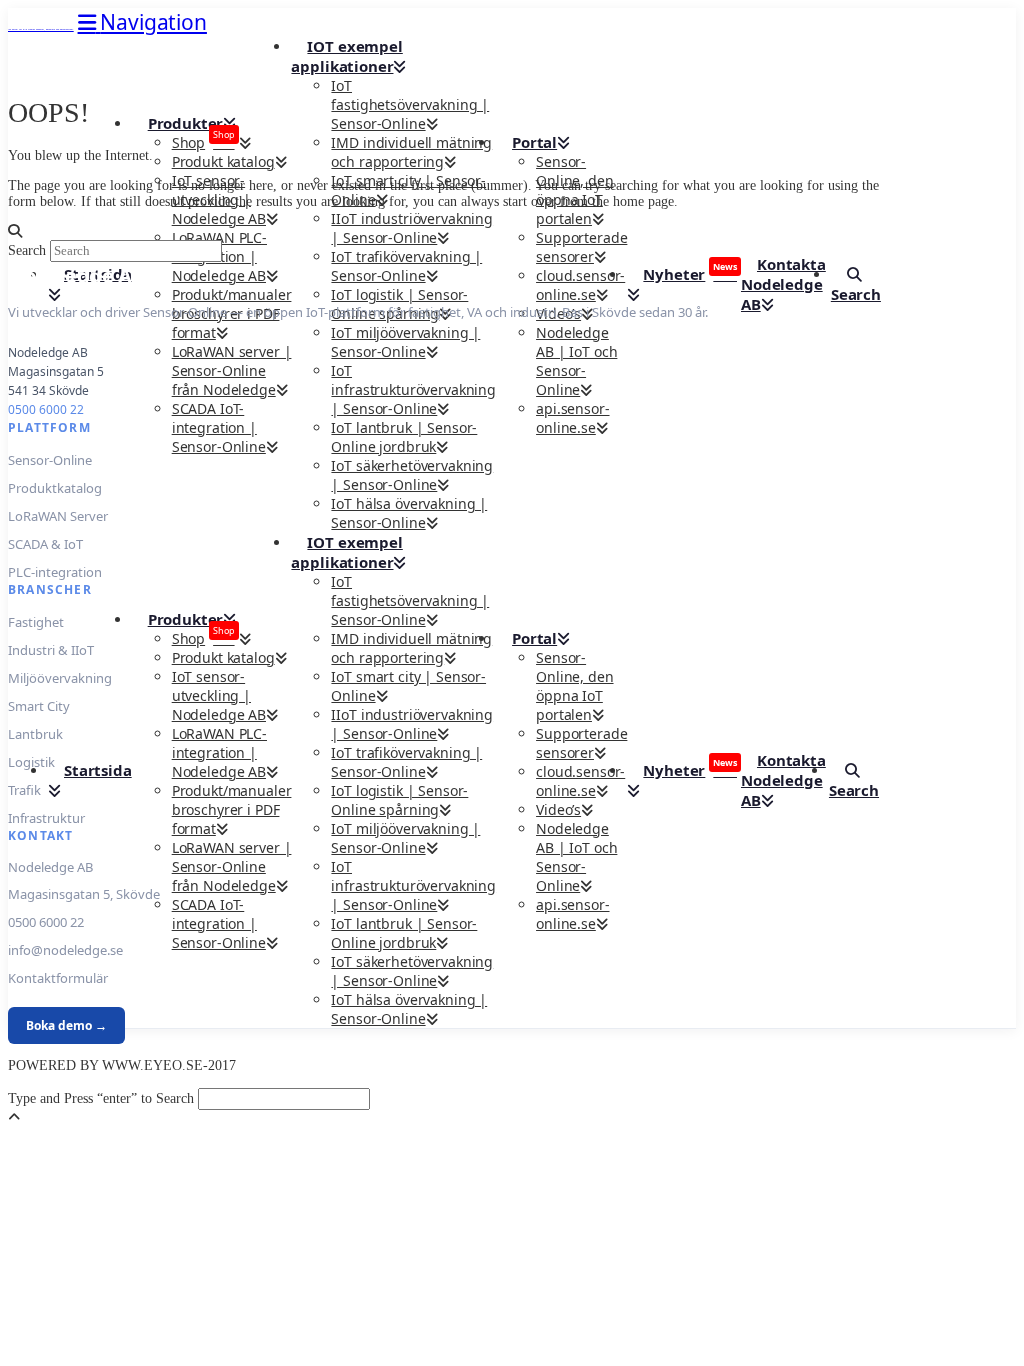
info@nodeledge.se (65, 950)
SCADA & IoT (45, 544)
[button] (142, 22)
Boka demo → (66, 1025)
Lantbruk (35, 734)
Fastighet (36, 622)
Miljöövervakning (60, 678)
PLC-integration (55, 572)
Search (27, 250)
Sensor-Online (50, 460)
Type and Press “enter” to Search (101, 1098)
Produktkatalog (55, 488)
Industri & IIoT (51, 650)
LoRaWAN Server (58, 516)
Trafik (24, 790)
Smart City (39, 706)
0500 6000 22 (46, 409)
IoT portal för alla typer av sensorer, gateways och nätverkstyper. (41, 29)
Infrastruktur (46, 818)
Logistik (31, 762)
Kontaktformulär (58, 978)
